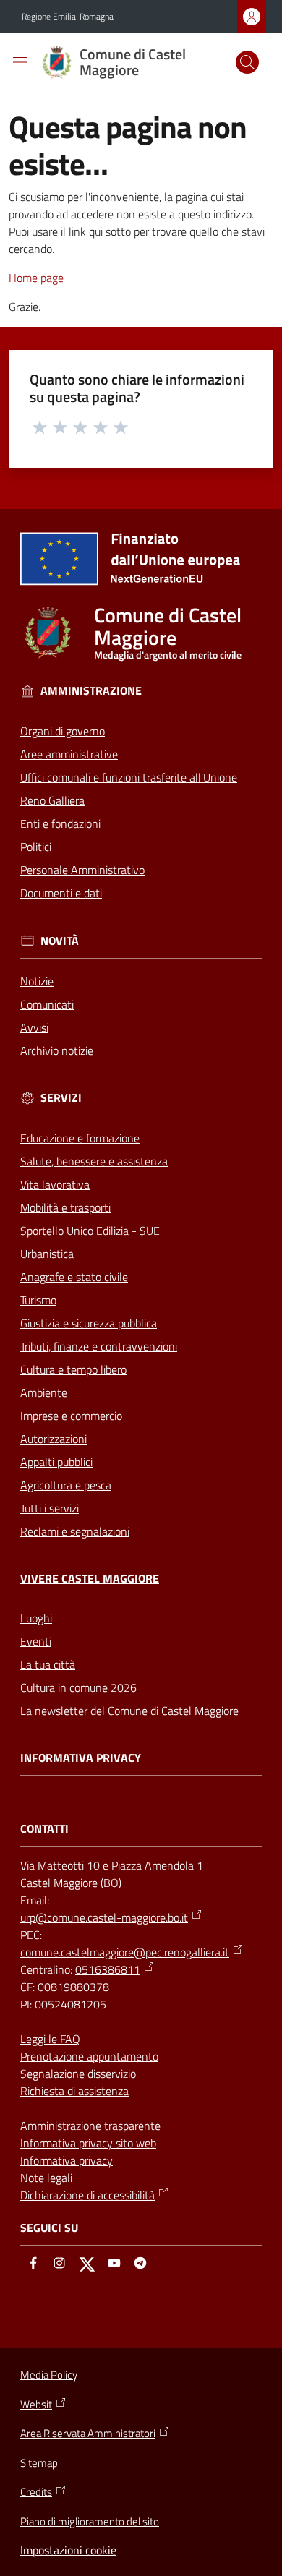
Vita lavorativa (55, 1184)
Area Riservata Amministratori (88, 2434)
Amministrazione (91, 691)
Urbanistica (47, 1254)
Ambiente (44, 1392)
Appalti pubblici (56, 1462)
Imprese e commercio (71, 1416)
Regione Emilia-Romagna (68, 17)
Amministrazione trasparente (90, 2126)
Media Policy (49, 2375)
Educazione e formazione (80, 1138)
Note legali (46, 2178)
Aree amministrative (69, 754)
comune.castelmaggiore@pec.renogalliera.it (125, 1952)
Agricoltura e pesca (66, 1485)
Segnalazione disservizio (78, 2074)
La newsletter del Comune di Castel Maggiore (129, 1711)
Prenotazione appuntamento (89, 2056)
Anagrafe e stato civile (74, 1277)
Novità (60, 941)
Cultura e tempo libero (73, 1369)
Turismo (38, 1300)
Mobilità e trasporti (65, 1207)
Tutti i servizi (50, 1508)
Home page (36, 278)
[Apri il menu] (20, 62)
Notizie (37, 981)
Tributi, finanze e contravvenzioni (99, 1346)
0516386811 (108, 1969)
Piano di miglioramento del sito (90, 2521)
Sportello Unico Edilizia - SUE (90, 1231)
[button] (247, 62)
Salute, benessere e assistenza (94, 1161)
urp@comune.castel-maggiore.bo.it (104, 1917)
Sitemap (39, 2463)
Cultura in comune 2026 (78, 1687)
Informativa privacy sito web (88, 2143)
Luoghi (36, 1618)
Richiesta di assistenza (74, 2091)
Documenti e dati (61, 893)
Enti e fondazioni (60, 823)
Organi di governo (63, 731)
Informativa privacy (81, 1758)
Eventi (36, 1641)
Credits (36, 2492)
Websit (36, 2405)
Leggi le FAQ (50, 2039)
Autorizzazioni (54, 1439)
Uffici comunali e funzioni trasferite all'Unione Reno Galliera (129, 789)
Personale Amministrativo (82, 870)
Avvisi (34, 1027)
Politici (36, 847)
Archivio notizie (57, 1050)
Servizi (61, 1098)
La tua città (48, 1664)
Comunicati (47, 1004)
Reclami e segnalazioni (75, 1531)
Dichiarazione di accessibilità (87, 2195)
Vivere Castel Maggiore (90, 1579)
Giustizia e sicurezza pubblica (89, 1323)
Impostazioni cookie (68, 2550)
